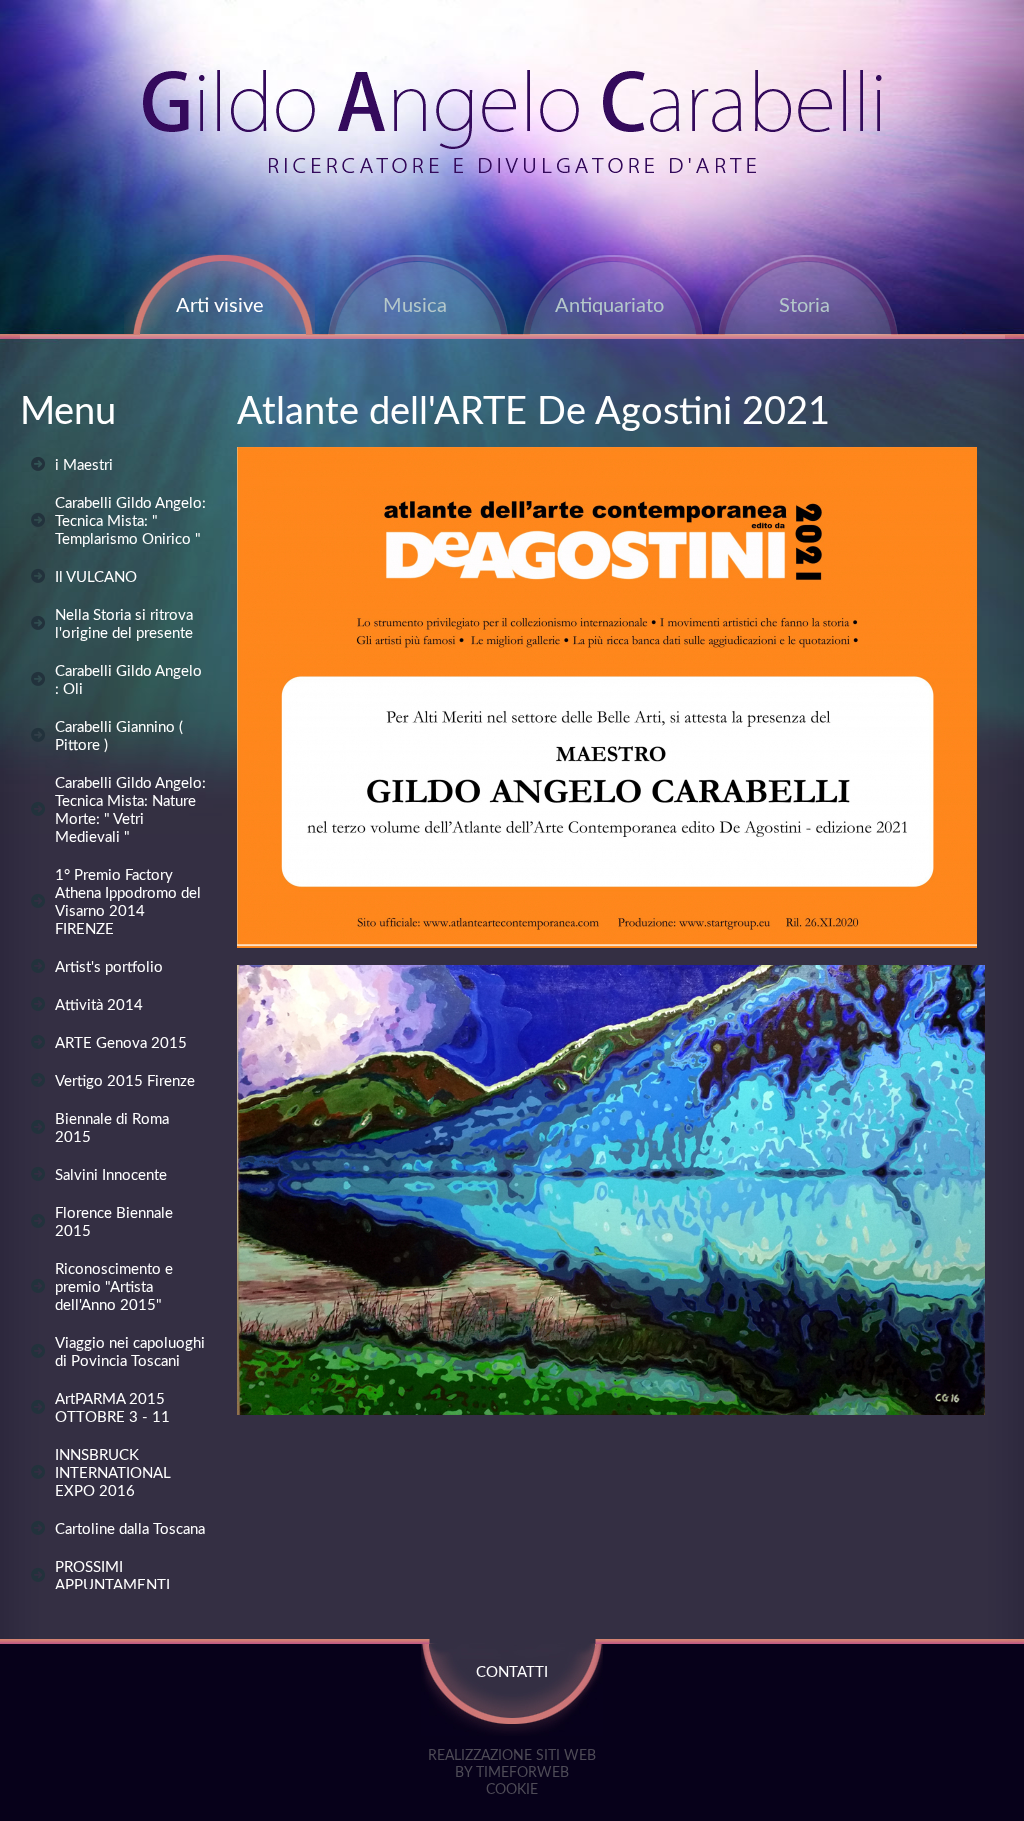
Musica (415, 306)
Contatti (512, 1672)
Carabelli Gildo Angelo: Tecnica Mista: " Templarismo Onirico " (130, 521)
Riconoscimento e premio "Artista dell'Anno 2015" (114, 1287)
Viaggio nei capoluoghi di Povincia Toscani (130, 1352)
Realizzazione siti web (512, 1756)
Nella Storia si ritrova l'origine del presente (124, 624)
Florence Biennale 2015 (114, 1222)
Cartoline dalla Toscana (130, 1529)
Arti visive (220, 306)
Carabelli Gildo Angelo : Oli (128, 680)
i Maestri (84, 465)
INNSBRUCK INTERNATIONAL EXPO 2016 (113, 1473)
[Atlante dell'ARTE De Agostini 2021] (607, 943)
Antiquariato (609, 306)
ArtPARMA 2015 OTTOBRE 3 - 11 (112, 1408)
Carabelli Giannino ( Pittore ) (119, 736)
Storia (804, 306)
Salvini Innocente (111, 1175)
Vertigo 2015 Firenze (125, 1081)
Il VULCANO (96, 577)
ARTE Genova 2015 (121, 1043)
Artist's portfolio (109, 967)
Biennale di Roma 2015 (112, 1128)
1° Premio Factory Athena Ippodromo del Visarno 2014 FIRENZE (128, 902)
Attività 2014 (99, 1005)
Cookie (512, 1790)
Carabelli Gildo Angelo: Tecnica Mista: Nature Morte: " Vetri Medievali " (130, 810)
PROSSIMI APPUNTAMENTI (112, 1576)
